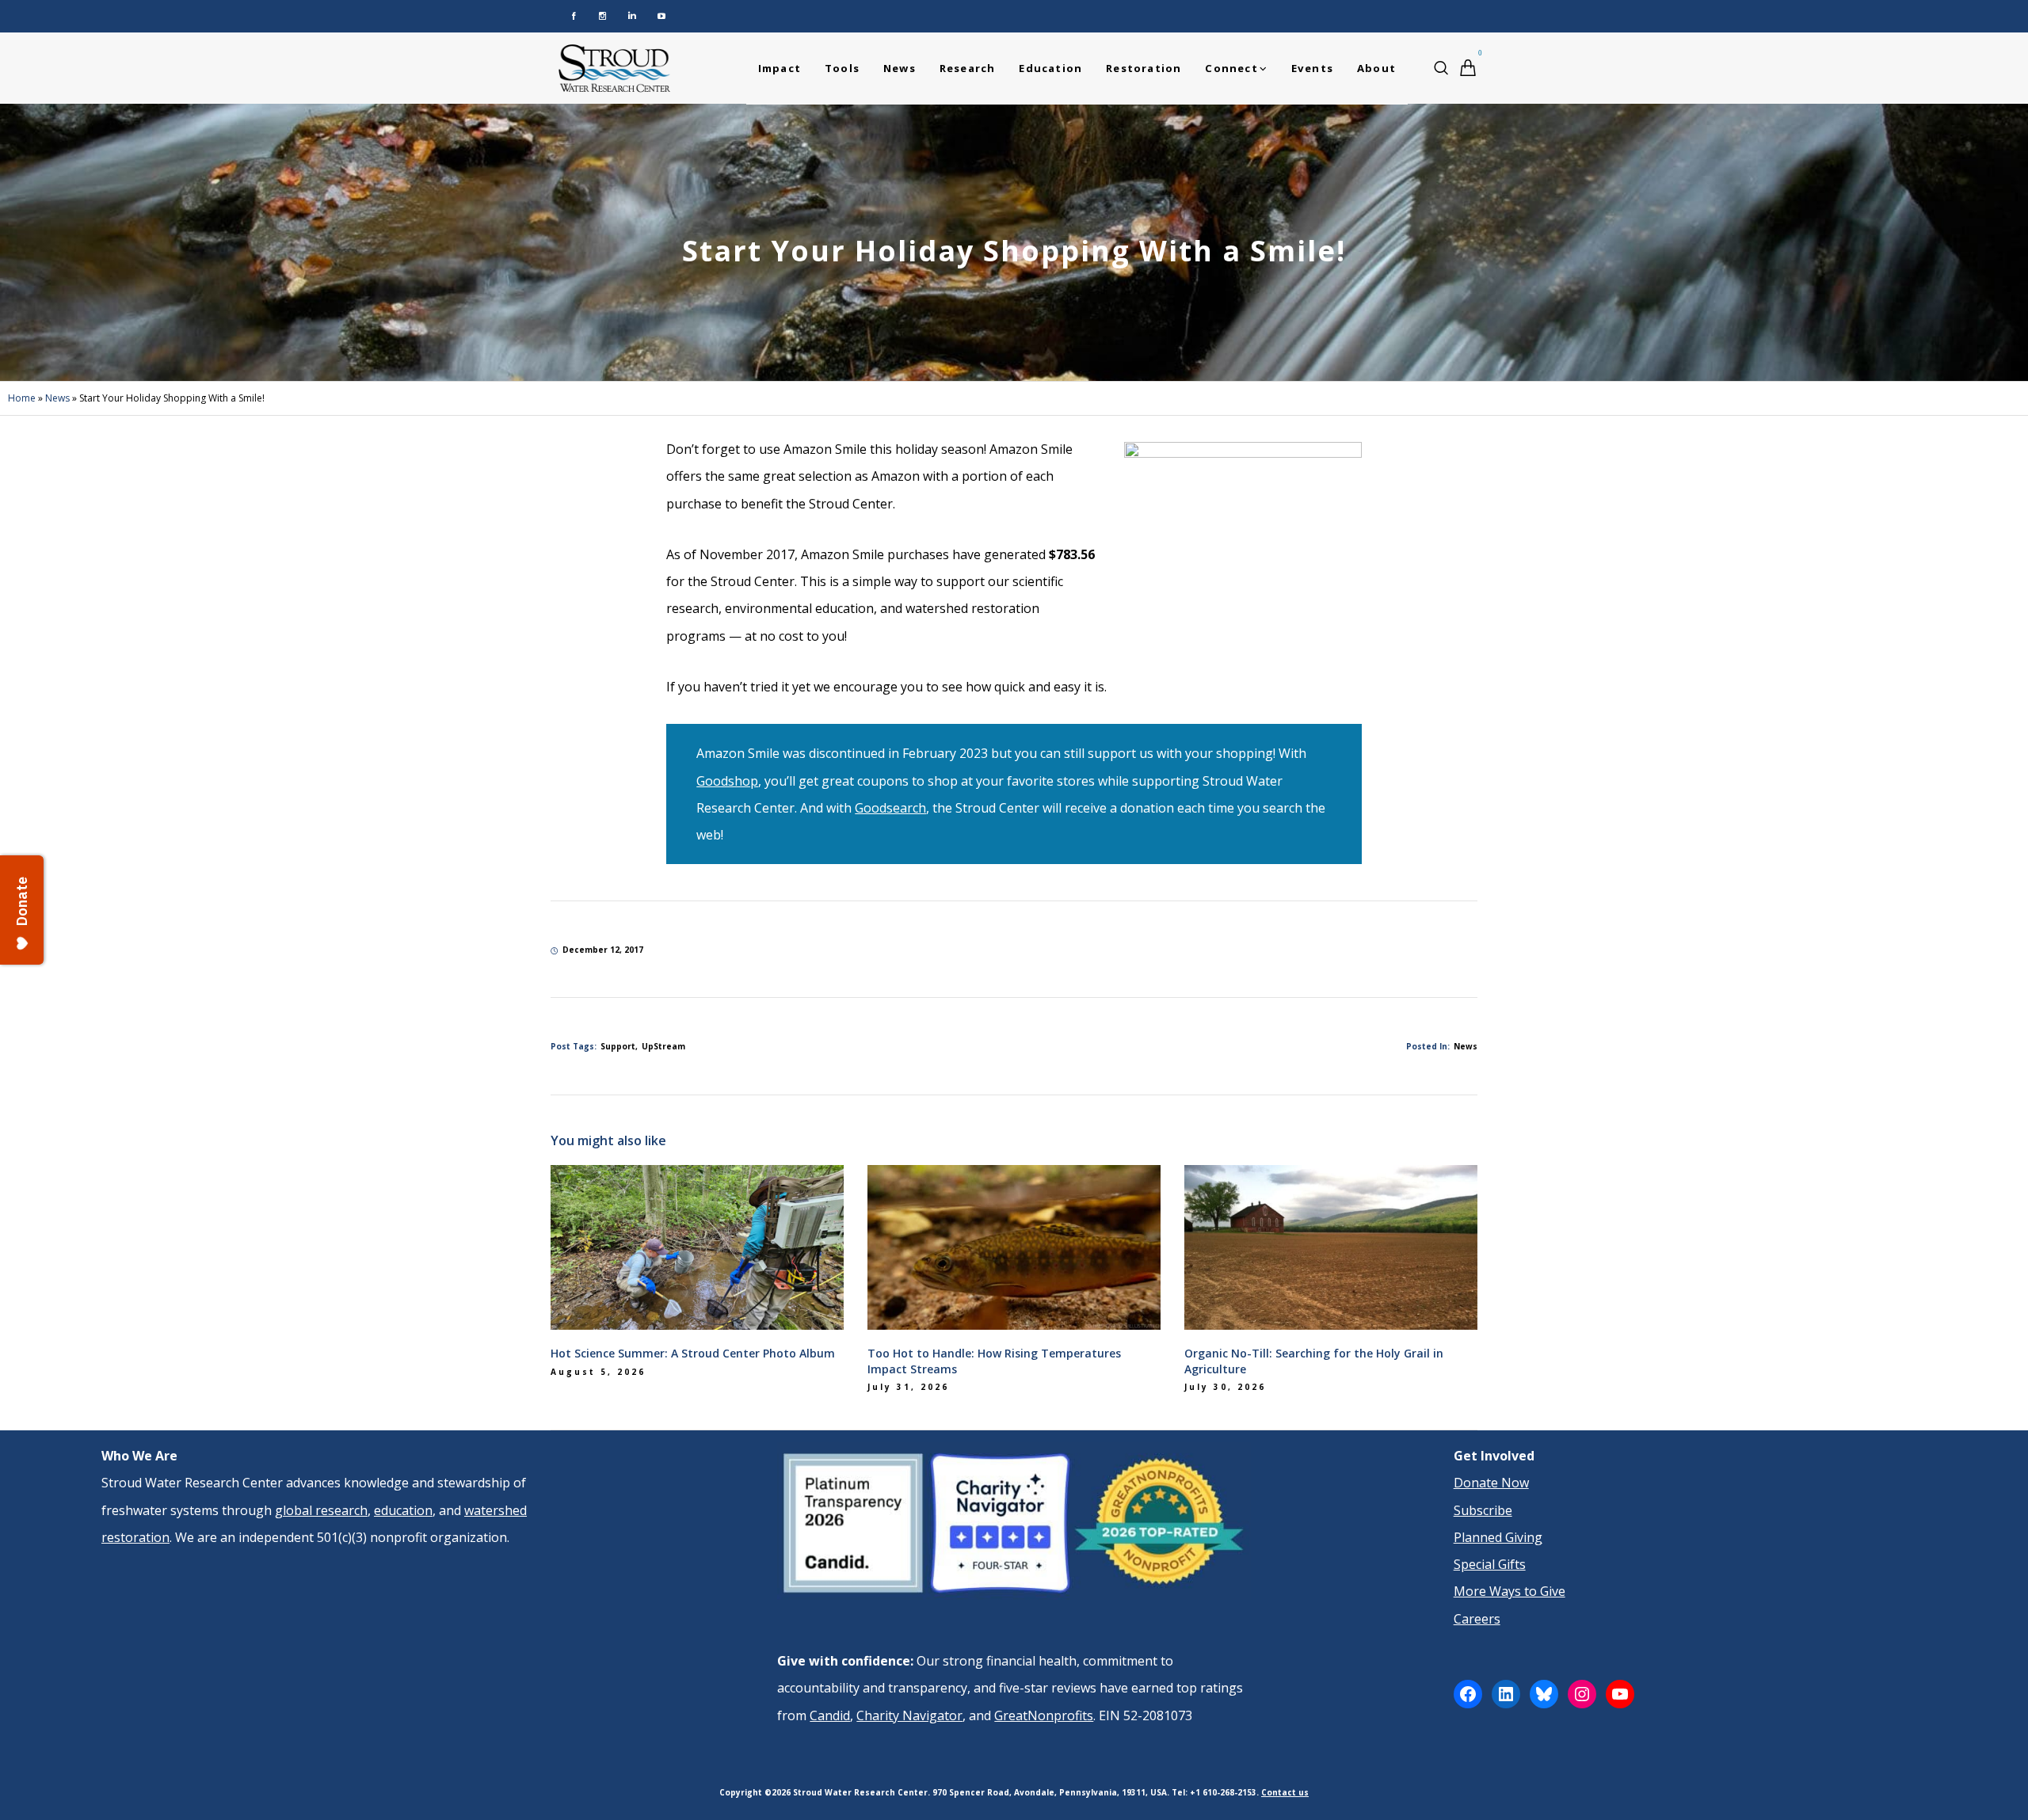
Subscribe (1483, 1510)
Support (618, 1046)
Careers (1477, 1619)
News (57, 398)
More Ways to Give (1510, 1591)
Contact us (1285, 1792)
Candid (830, 1715)
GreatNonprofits (1044, 1715)
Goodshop (727, 781)
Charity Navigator (909, 1715)
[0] (1468, 68)
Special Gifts (1490, 1564)
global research (321, 1510)
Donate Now (1491, 1483)
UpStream (663, 1046)
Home (22, 398)
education (403, 1510)
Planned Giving (1498, 1537)
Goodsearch (890, 808)
